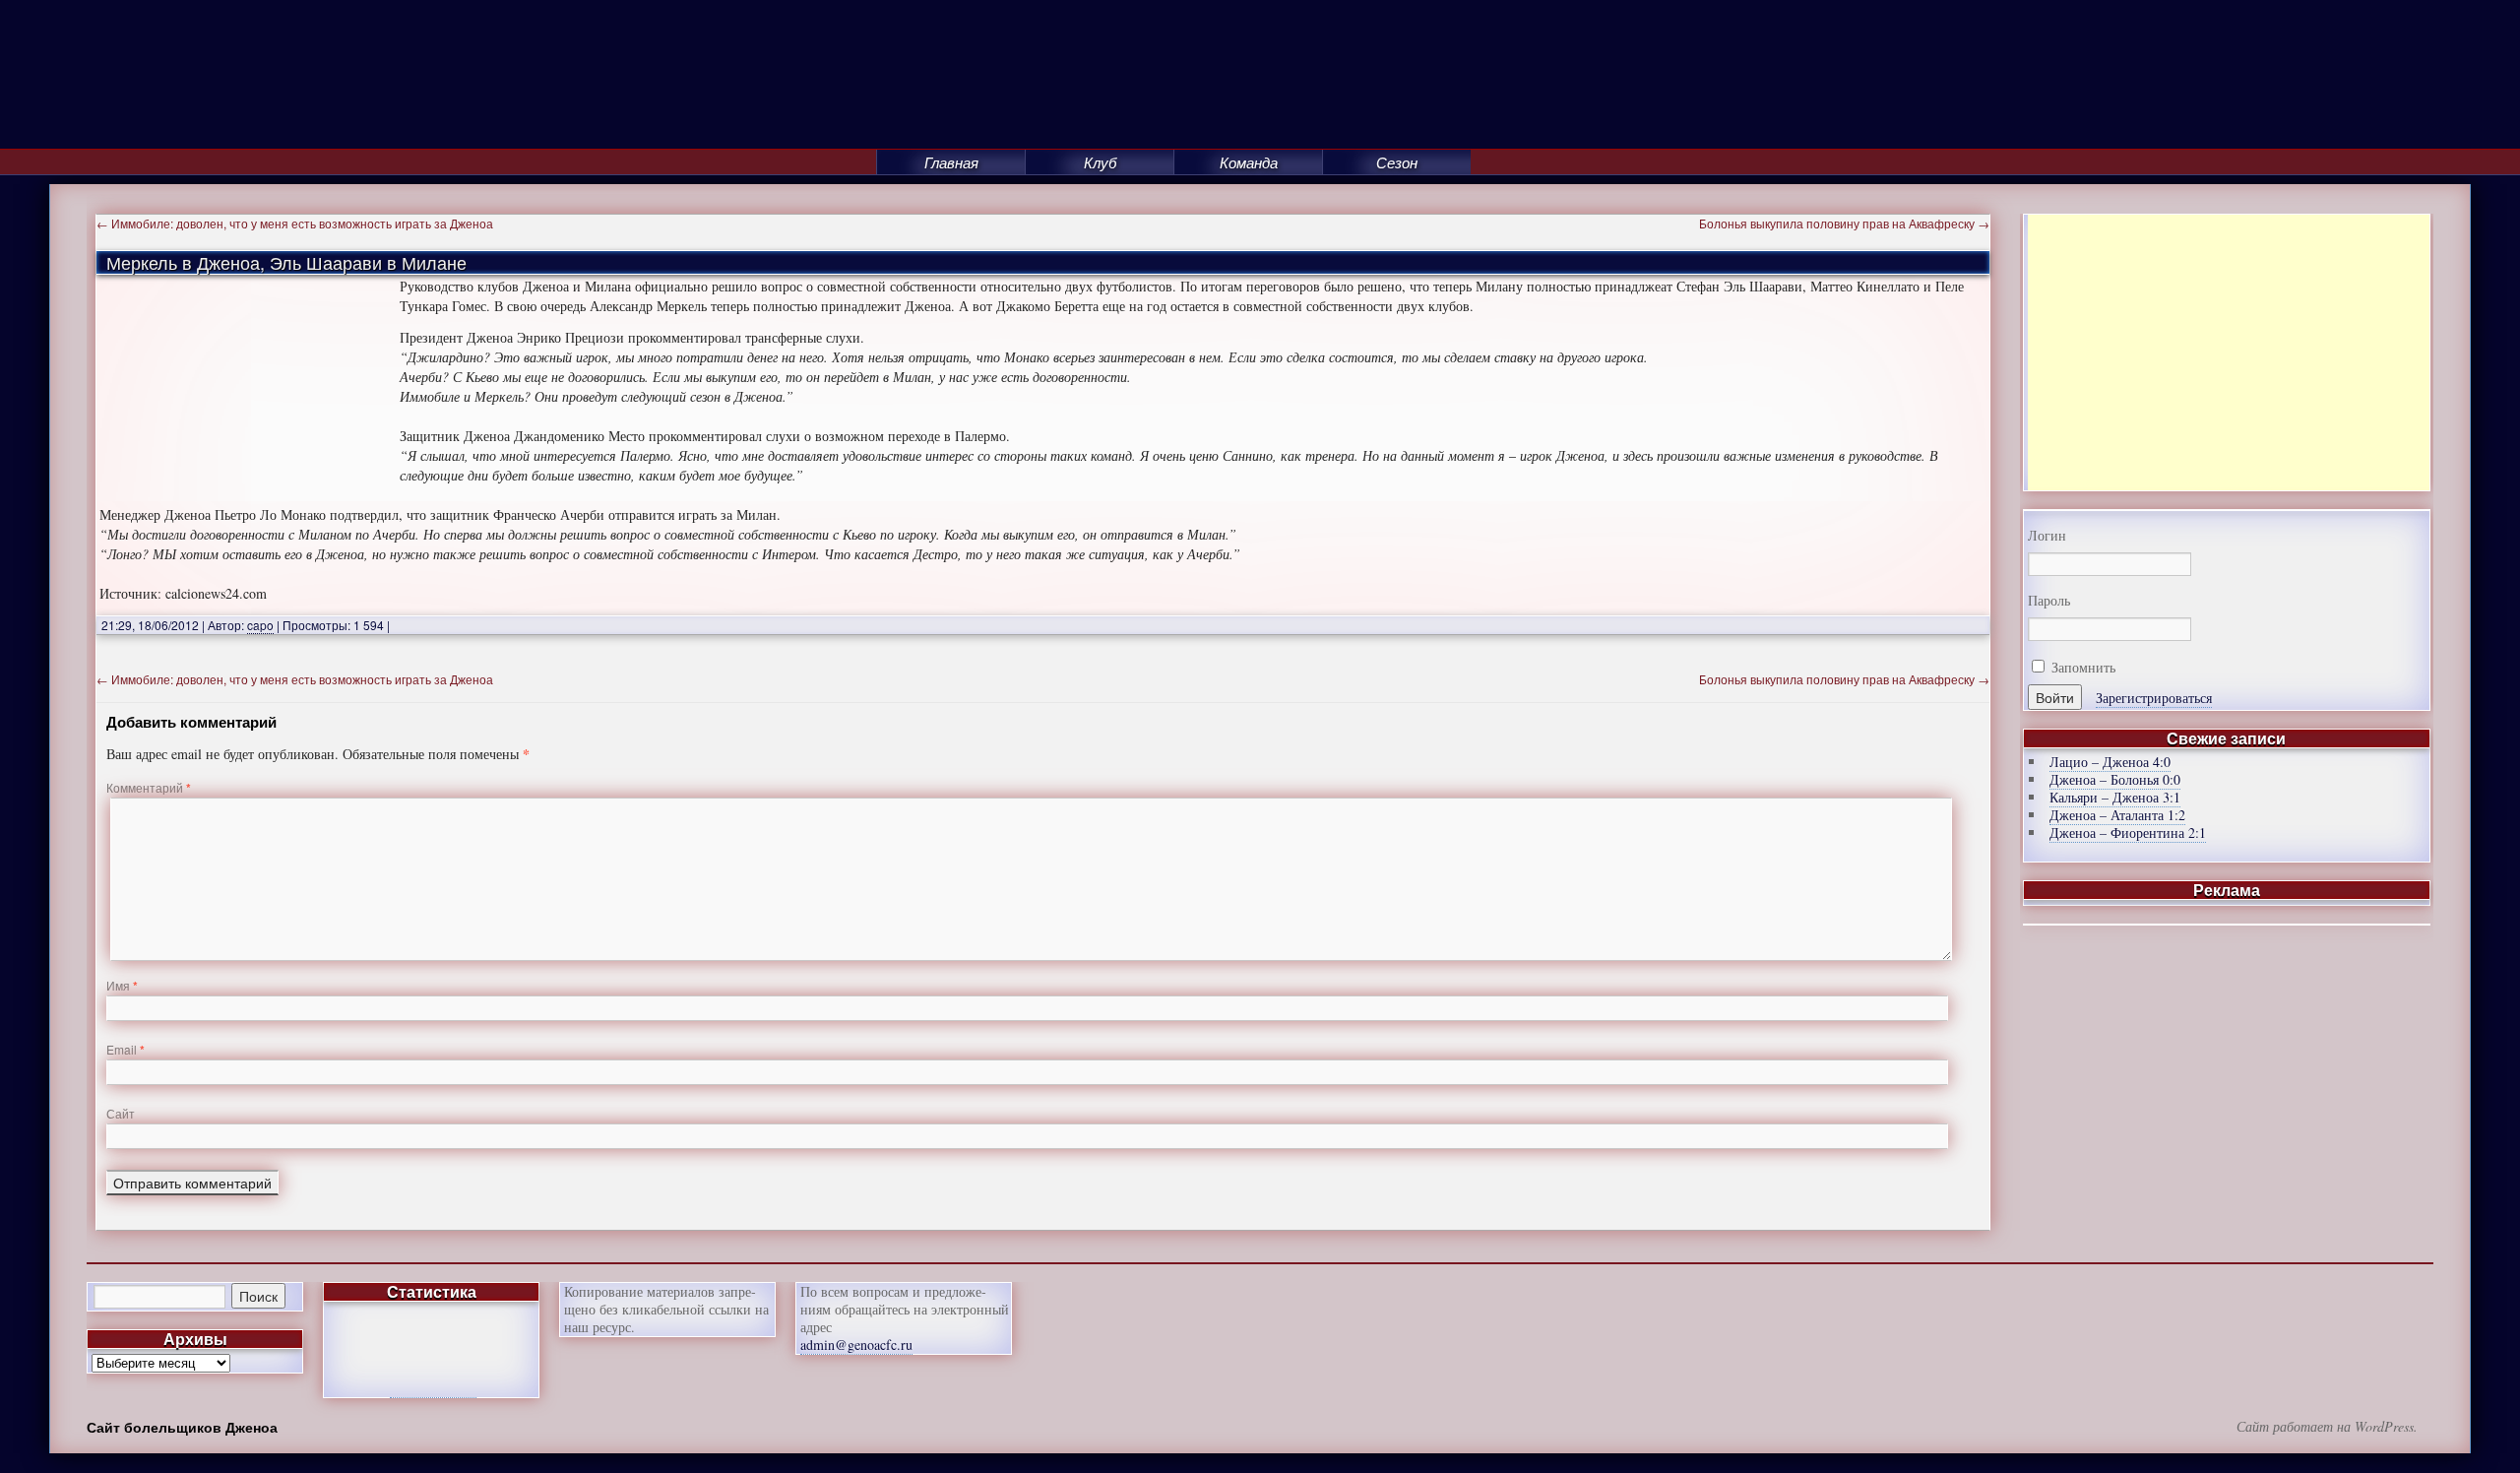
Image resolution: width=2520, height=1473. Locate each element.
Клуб (1100, 162)
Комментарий (149, 787)
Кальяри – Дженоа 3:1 (2115, 797)
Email (126, 1049)
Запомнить (2081, 667)
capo (260, 625)
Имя (122, 985)
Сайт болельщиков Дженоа (182, 1427)
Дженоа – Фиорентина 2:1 (2128, 833)
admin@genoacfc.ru (856, 1345)
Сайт (121, 1113)
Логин (2047, 536)
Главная (951, 162)
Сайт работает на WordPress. (2327, 1427)
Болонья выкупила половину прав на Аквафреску (1844, 223)
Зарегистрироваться (2154, 698)
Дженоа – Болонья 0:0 (2115, 779)
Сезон (1397, 162)
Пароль (2049, 601)
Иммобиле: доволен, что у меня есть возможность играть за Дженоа (295, 223)
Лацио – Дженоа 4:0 (2110, 762)
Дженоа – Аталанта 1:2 (2117, 815)
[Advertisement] (2229, 352)
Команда (1249, 162)
